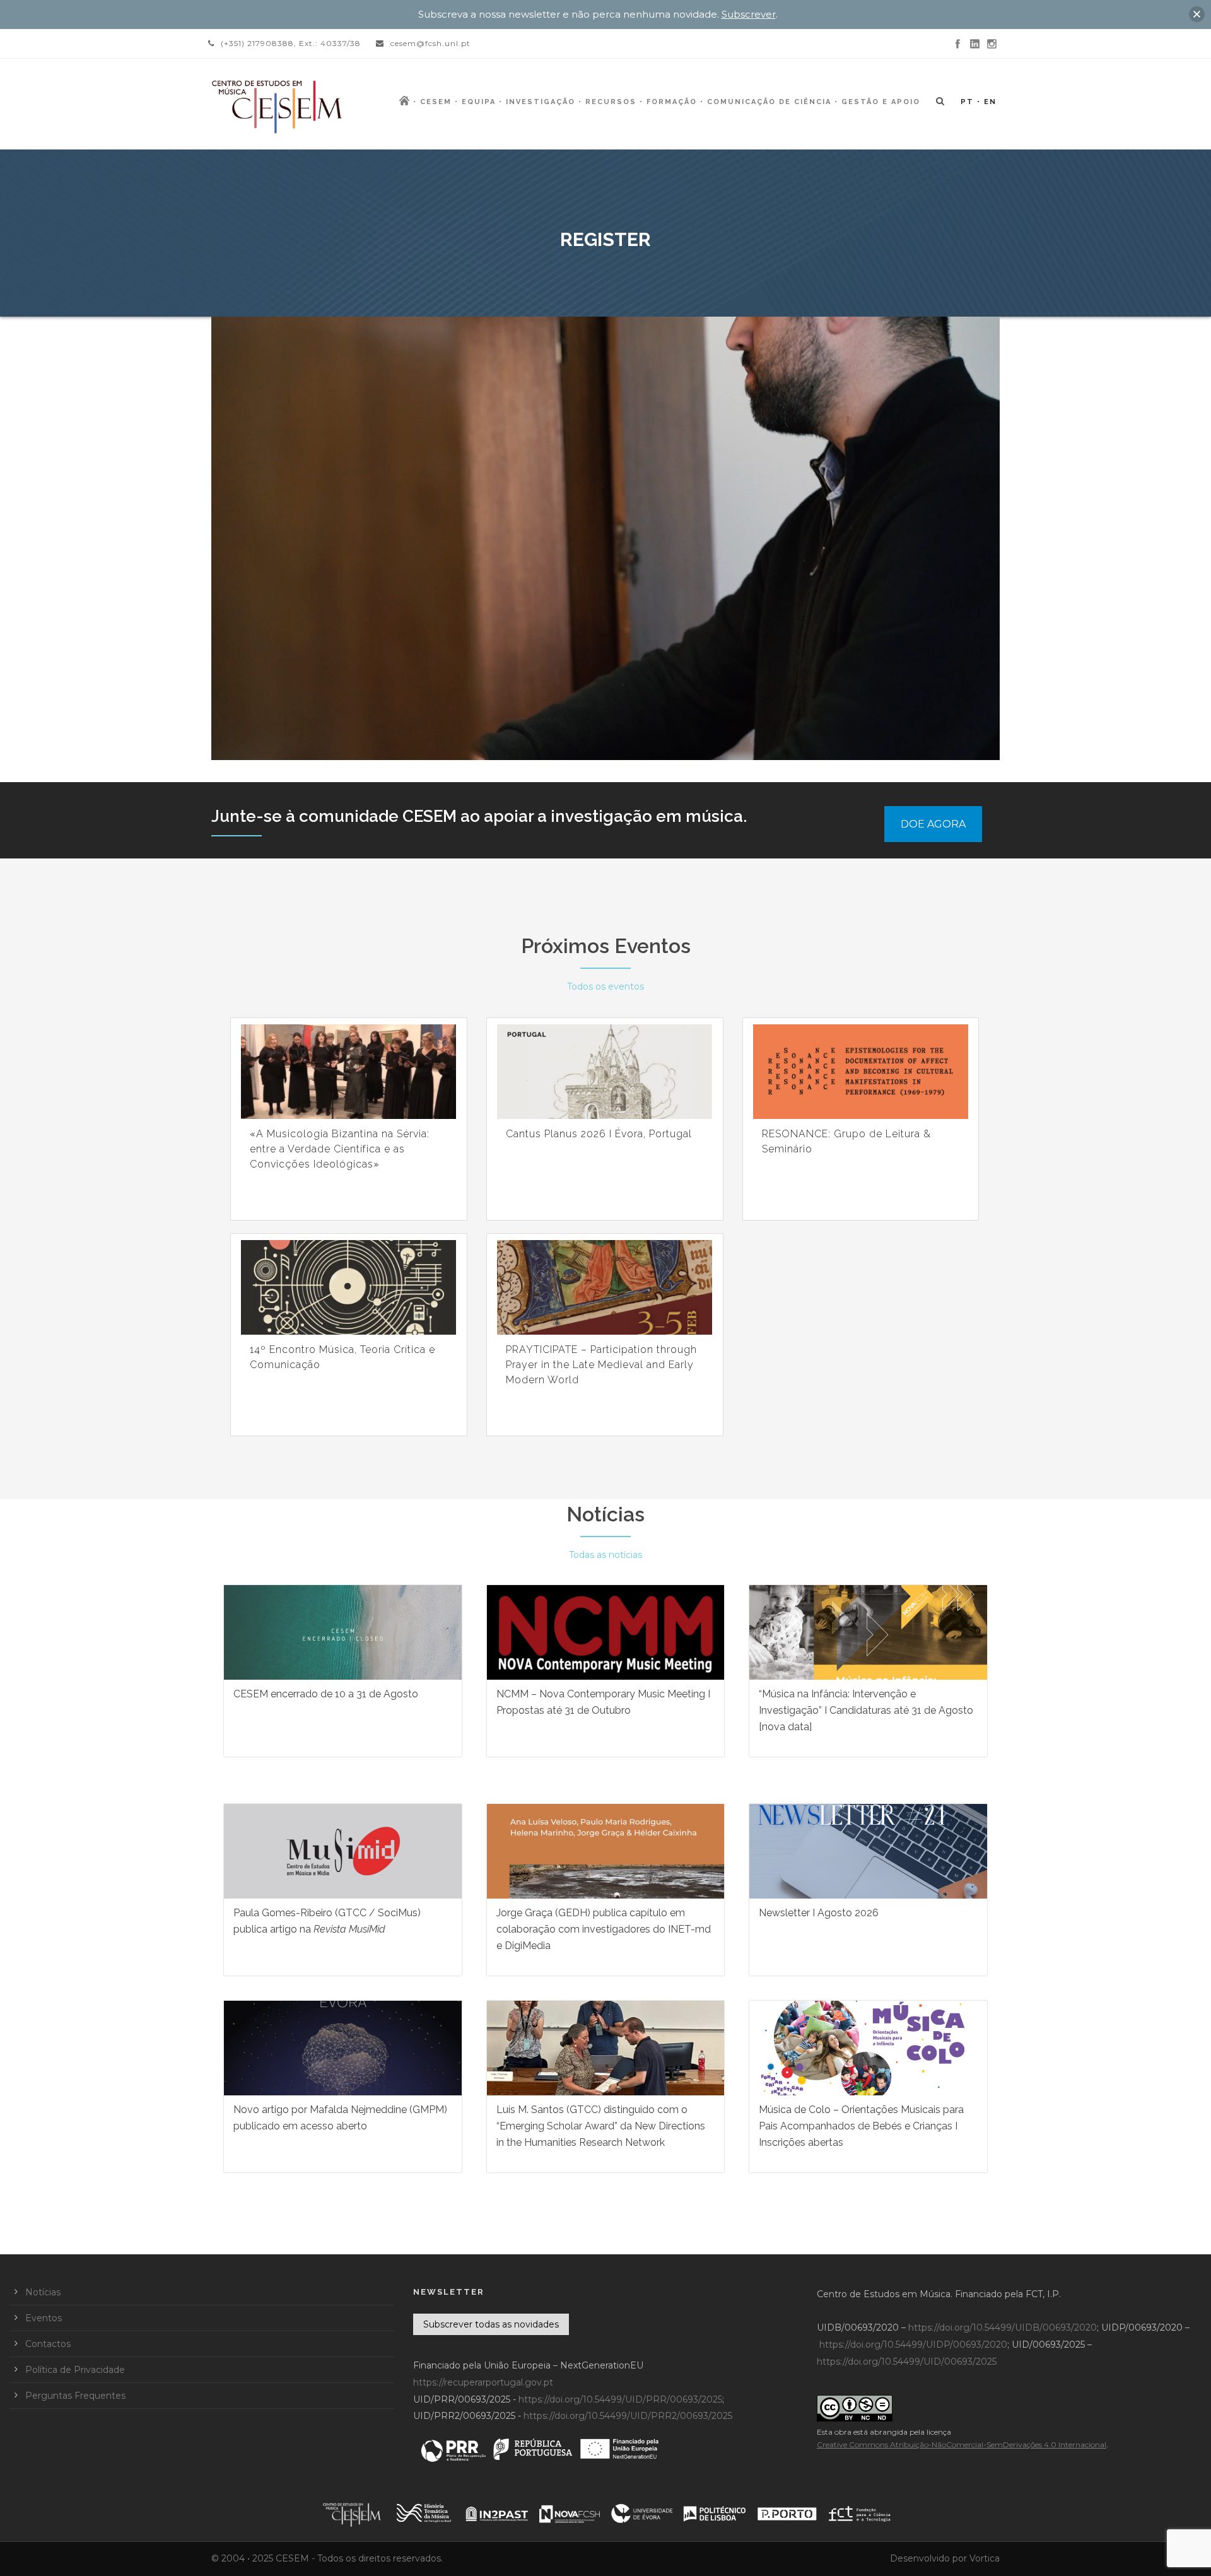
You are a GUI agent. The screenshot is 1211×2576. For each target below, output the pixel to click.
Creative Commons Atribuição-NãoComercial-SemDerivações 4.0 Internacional (962, 2444)
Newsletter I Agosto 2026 (819, 1913)
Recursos (611, 102)
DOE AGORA (933, 824)
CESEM (436, 102)
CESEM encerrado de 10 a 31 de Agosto (326, 1694)
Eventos (44, 2318)
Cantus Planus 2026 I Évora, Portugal (599, 1134)
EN (990, 102)
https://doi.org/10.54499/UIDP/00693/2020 (913, 2345)
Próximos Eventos (606, 946)
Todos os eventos (605, 986)
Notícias (605, 1514)
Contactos (48, 2344)
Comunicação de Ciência (769, 102)
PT (967, 102)
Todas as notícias (605, 1555)
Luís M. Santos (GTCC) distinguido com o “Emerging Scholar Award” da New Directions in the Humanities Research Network (601, 2126)
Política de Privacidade (75, 2370)
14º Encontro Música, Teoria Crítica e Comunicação (342, 1357)
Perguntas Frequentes (75, 2396)
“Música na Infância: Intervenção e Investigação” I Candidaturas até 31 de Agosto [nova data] (866, 1710)
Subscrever (749, 14)
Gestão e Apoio (881, 102)
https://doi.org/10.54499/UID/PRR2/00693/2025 (628, 2416)
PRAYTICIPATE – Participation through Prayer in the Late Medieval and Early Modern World (601, 1365)
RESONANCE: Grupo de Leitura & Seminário (846, 1141)
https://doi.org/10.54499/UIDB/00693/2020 (1003, 2327)
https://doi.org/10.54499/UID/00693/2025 (907, 2362)
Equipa (479, 102)
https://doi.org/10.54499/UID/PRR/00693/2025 (620, 2399)
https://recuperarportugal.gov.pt (483, 2382)
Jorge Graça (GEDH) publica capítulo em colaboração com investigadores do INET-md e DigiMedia (604, 1929)
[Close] (1197, 14)
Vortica (985, 2558)
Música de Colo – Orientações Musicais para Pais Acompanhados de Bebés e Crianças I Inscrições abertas (861, 2126)
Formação (672, 102)
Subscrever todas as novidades (491, 2324)
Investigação (541, 102)
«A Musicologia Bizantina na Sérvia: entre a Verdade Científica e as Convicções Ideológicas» (340, 1149)
